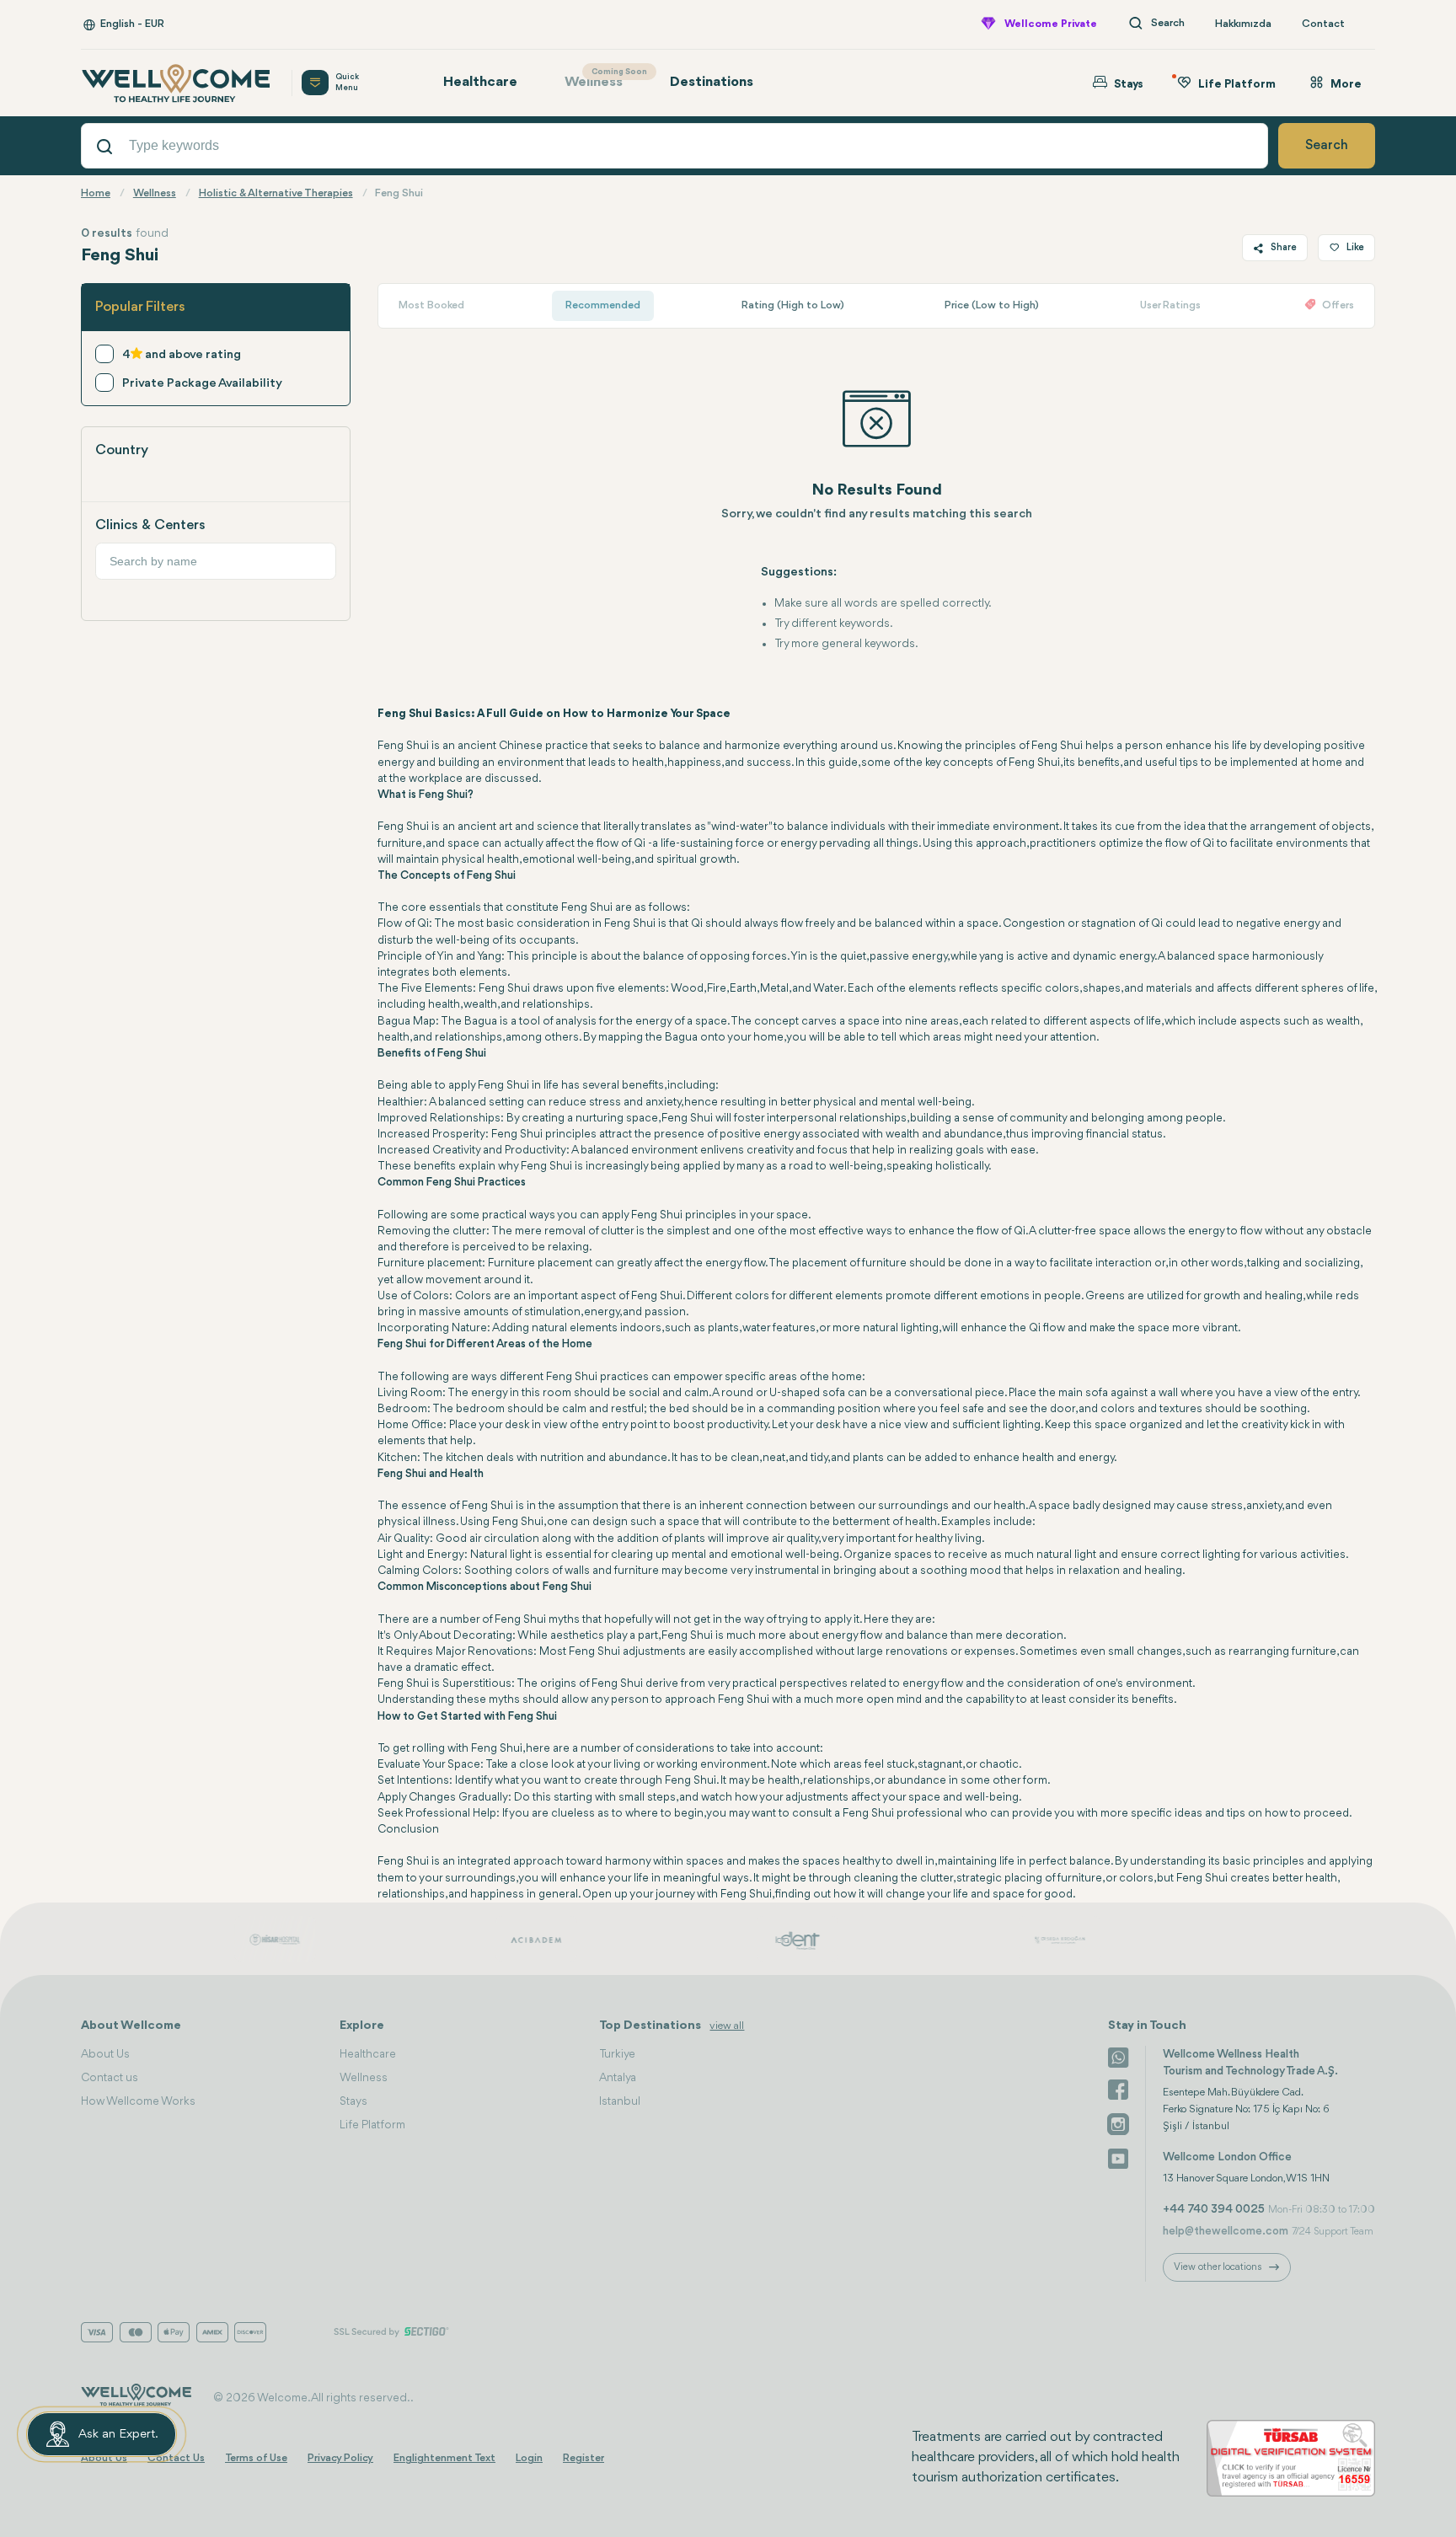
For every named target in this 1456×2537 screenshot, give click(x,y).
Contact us (110, 2078)
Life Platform (372, 2125)
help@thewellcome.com (1226, 2231)
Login (529, 2458)
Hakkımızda (1243, 24)
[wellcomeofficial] (1118, 2090)
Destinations (712, 82)
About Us (105, 2054)
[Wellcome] (176, 83)
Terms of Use (256, 2458)
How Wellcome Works (138, 2101)
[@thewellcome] (1118, 2157)
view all (727, 2026)
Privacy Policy (340, 2458)
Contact (1323, 24)
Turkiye (617, 2054)
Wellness (602, 79)
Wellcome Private (1051, 24)
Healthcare (480, 82)
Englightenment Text (444, 2458)
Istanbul (620, 2101)
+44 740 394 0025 (1214, 2209)
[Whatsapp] (1118, 2056)
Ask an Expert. (118, 2435)
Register (583, 2458)
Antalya (618, 2078)
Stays (353, 2101)
